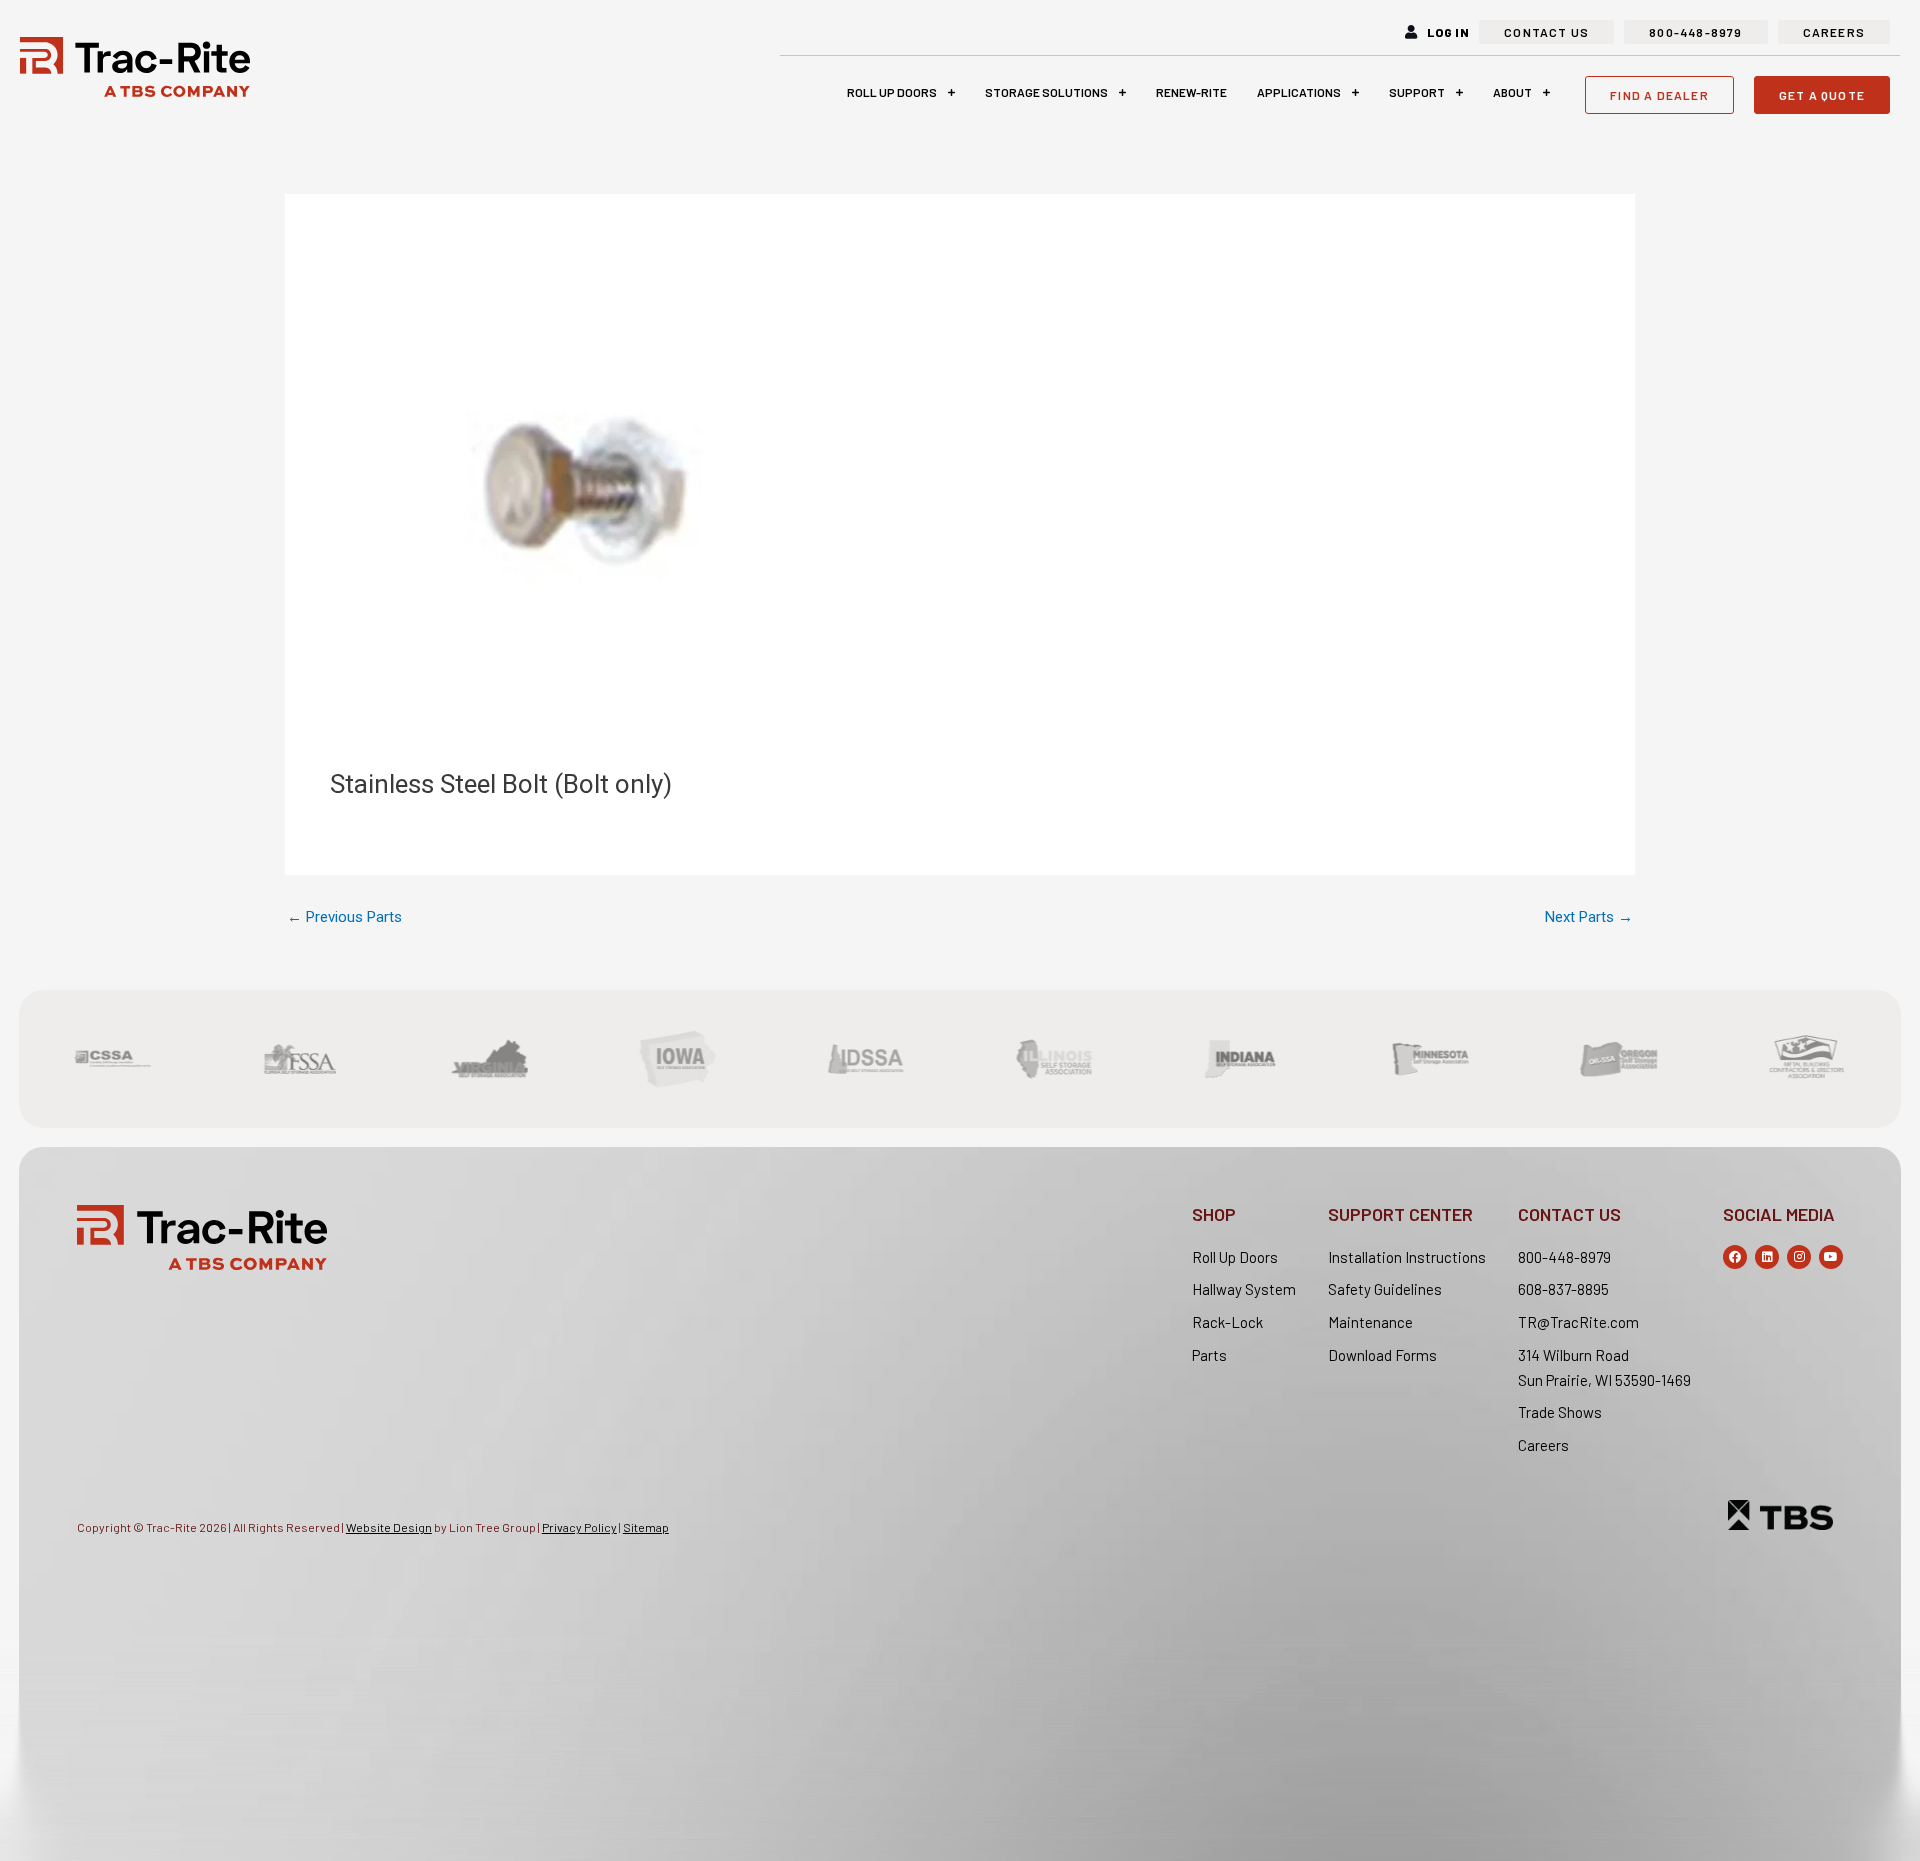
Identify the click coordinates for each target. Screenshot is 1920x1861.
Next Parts (1589, 917)
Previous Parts (344, 917)
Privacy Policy (579, 1527)
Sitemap (646, 1527)
